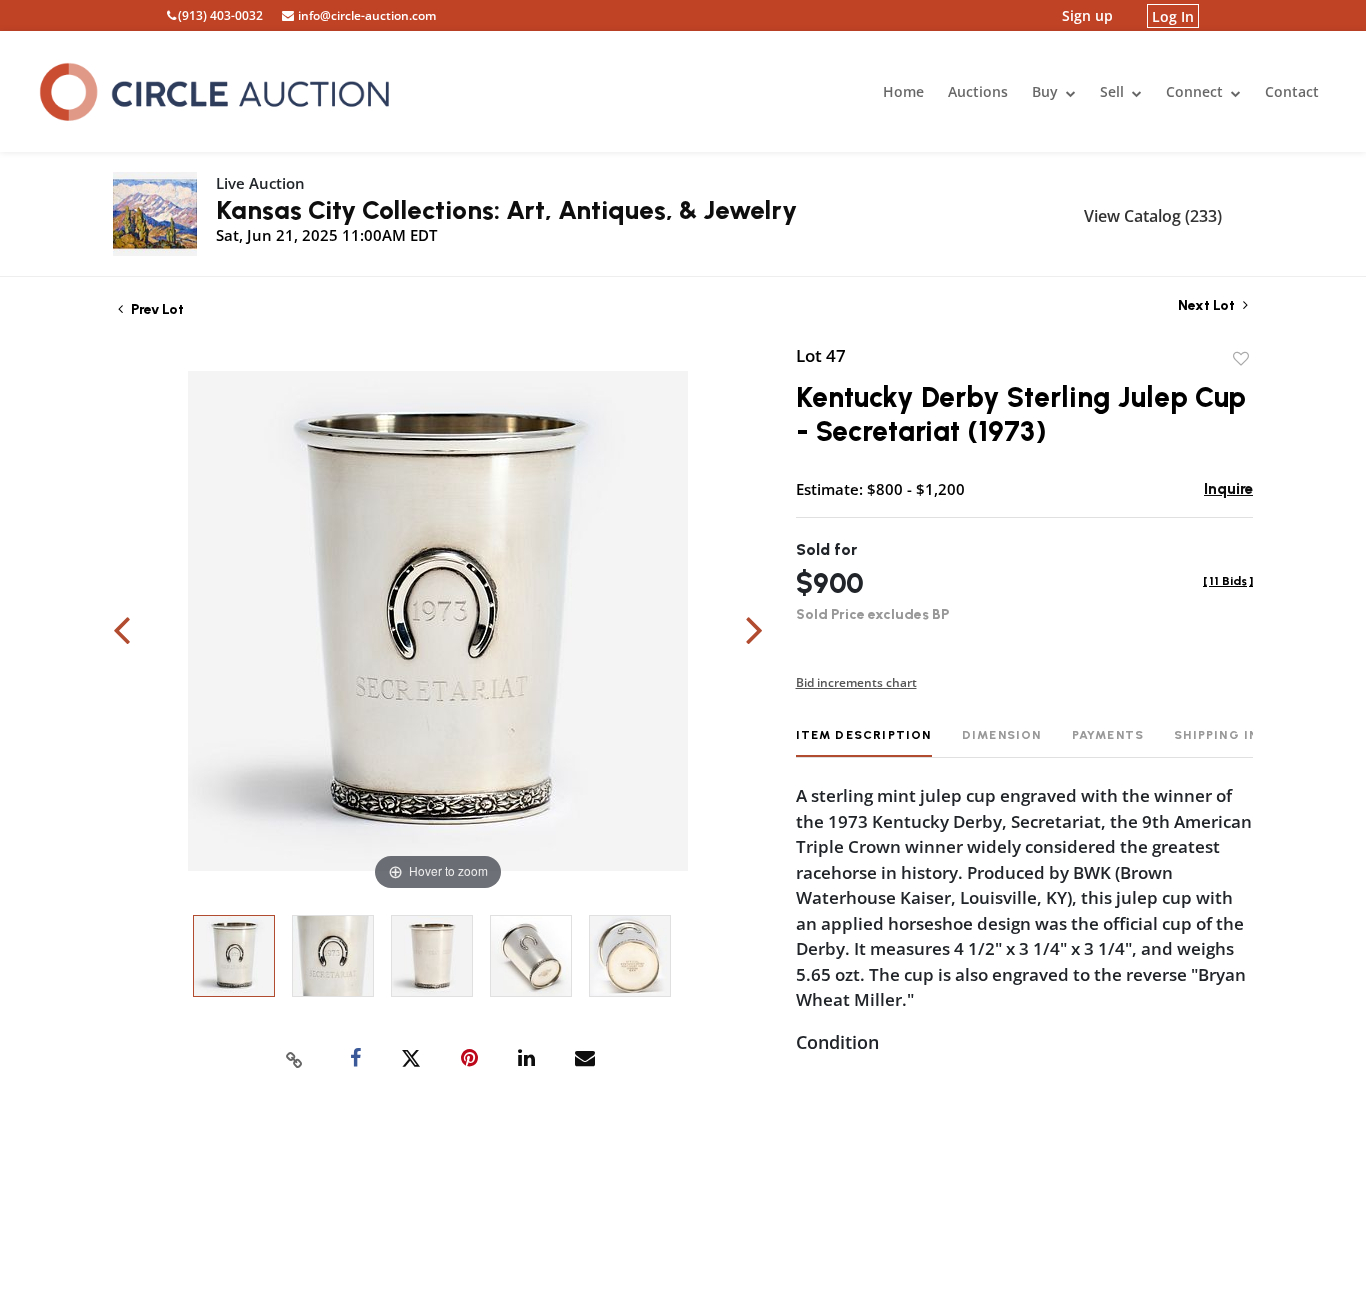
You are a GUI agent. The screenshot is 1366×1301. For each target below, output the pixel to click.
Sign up (1087, 15)
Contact (1292, 91)
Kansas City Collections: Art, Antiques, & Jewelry (506, 210)
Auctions (978, 91)
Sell (1114, 91)
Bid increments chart (856, 682)
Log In (1173, 15)
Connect (1196, 91)
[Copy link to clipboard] (295, 1059)
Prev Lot (156, 309)
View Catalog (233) (1153, 216)
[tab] (864, 742)
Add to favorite (1241, 359)
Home (903, 91)
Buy (1047, 91)
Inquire (1228, 489)
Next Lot (1208, 305)
